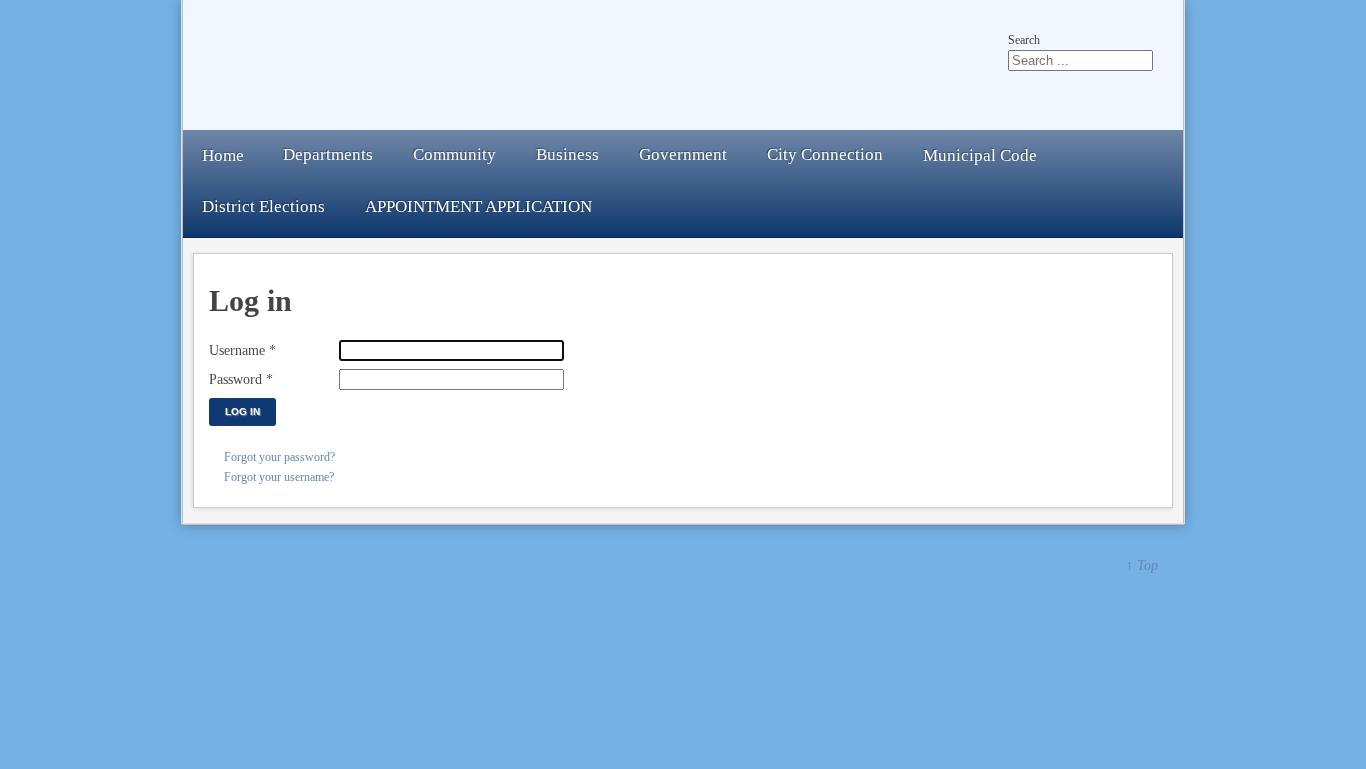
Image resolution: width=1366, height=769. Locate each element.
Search (1024, 40)
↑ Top (1142, 565)
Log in (242, 411)
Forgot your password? (279, 457)
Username (242, 350)
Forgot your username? (279, 477)
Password (241, 379)
